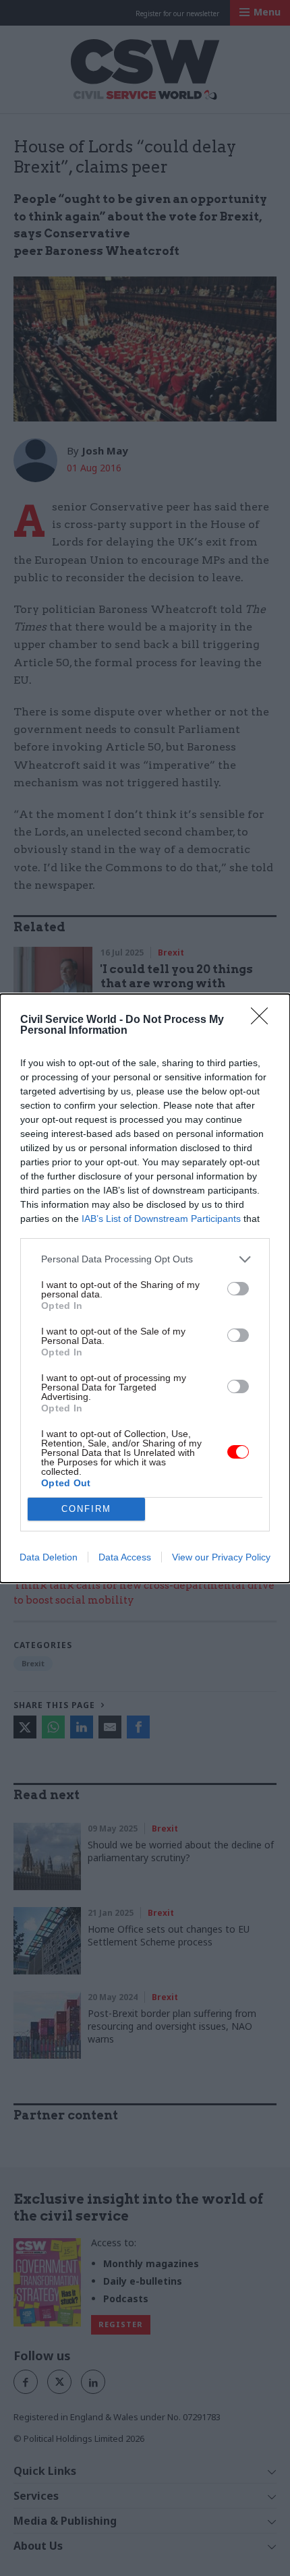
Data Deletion (49, 1557)
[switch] (238, 1289)
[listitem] (145, 1259)
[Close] (264, 1020)
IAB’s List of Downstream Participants (161, 1219)
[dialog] (145, 1288)
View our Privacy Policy (221, 1557)
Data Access (125, 1557)
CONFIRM (86, 1509)
